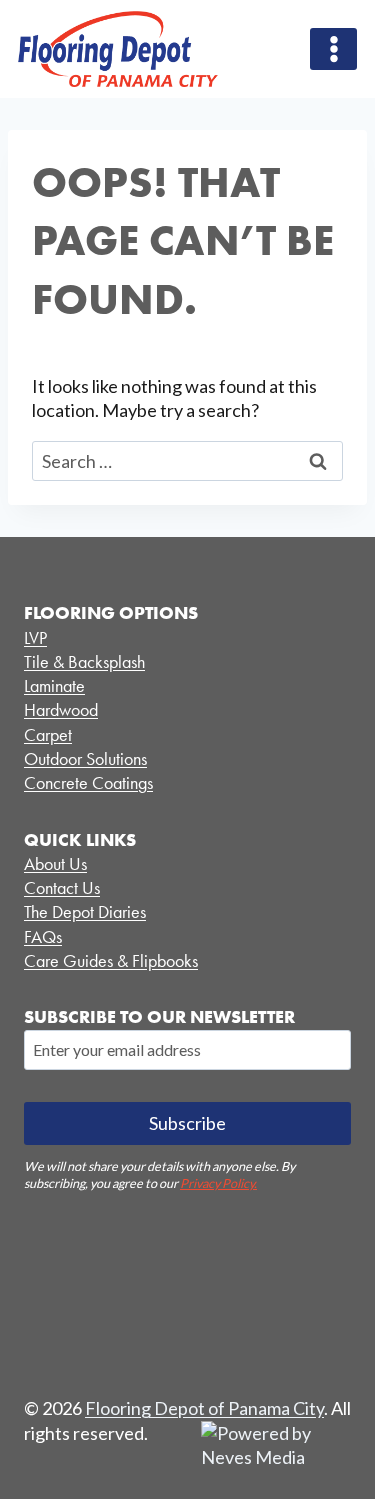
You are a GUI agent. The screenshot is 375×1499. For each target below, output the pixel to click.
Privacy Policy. (218, 1183)
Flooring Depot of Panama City (204, 1408)
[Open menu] (333, 48)
